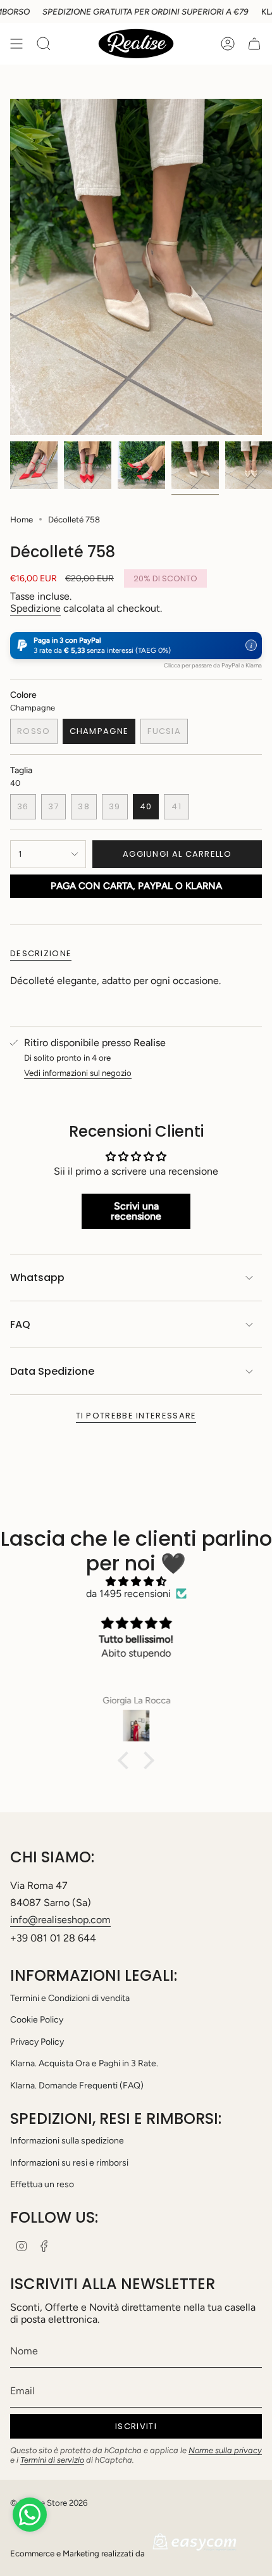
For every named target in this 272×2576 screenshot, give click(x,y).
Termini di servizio (52, 2460)
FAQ (20, 1324)
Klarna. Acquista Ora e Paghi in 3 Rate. (84, 2063)
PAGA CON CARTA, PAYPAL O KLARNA (136, 886)
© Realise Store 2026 (49, 2503)
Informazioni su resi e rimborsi (69, 2163)
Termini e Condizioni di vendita (70, 1998)
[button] (136, 646)
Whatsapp (37, 1278)
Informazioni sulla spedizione (67, 2141)
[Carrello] (254, 44)
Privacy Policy (37, 2042)
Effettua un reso (42, 2184)
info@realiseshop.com (60, 1920)
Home (22, 519)
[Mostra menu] (16, 44)
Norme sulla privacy (225, 2450)
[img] (136, 1582)
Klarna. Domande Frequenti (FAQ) (77, 2086)
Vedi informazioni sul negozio (78, 1073)
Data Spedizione (52, 1371)
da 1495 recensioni (128, 1594)
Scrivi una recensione (136, 1211)
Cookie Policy (37, 2020)
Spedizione (35, 608)
